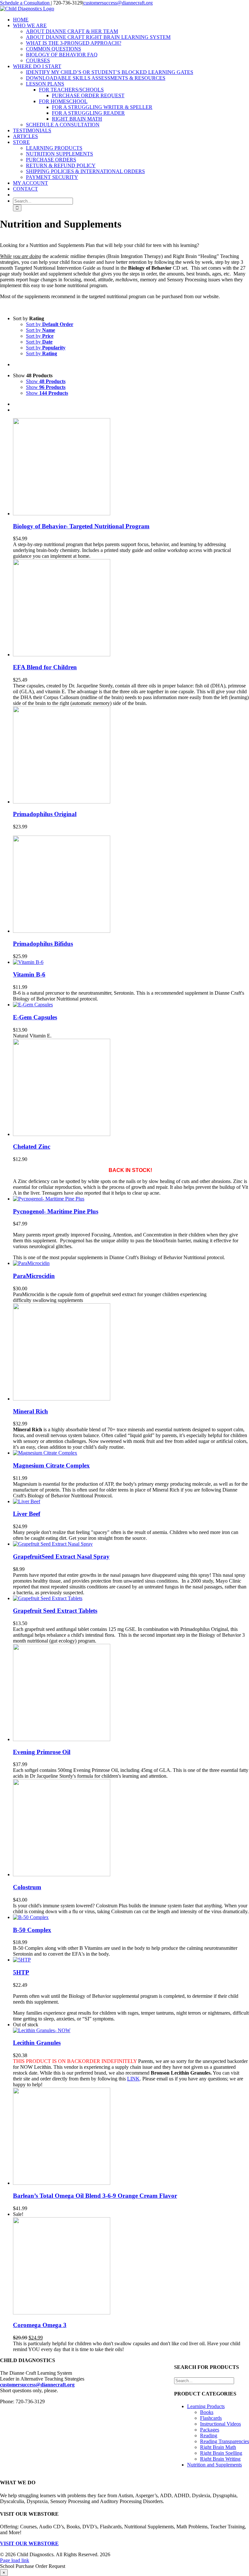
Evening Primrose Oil (42, 1752)
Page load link (15, 2560)
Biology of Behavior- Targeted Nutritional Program (81, 526)
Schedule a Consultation (25, 3)
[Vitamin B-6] (28, 962)
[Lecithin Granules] (42, 2030)
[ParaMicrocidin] (31, 1263)
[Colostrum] (62, 1874)
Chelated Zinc (32, 1147)
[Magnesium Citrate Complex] (45, 1453)
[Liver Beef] (27, 1501)
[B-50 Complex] (31, 1917)
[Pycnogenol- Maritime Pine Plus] (49, 1199)
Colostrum (27, 1887)
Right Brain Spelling (221, 2453)
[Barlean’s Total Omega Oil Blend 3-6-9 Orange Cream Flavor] (62, 2183)
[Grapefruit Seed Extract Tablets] (48, 1598)
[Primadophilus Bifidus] (62, 931)
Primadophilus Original (45, 814)
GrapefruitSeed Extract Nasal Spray (61, 1557)
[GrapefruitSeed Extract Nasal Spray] (53, 1544)
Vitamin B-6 (29, 974)
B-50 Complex (32, 1930)
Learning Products (206, 2406)
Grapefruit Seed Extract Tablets (55, 1611)
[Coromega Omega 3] (62, 2313)
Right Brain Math (218, 2447)
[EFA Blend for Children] (62, 655)
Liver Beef (27, 1514)
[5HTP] (22, 1960)
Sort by (50, 324)
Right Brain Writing (220, 2459)
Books (207, 2412)
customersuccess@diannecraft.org (118, 3)
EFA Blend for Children (45, 667)
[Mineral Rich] (62, 1399)
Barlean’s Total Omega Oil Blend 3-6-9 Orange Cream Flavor (95, 2196)
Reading (209, 2435)
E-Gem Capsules (35, 1017)
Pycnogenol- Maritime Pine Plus (56, 1211)
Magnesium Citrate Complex (51, 1465)
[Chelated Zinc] (62, 1134)
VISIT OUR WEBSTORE (29, 2543)
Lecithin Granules (37, 2043)
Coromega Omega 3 (40, 2325)
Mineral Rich (30, 1411)
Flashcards (211, 2418)
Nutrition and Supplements (214, 2465)
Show (46, 381)
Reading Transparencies (225, 2441)
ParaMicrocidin (34, 1276)
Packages (210, 2430)
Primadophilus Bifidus (43, 944)
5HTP (21, 1972)
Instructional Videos (220, 2424)
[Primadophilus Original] (62, 802)
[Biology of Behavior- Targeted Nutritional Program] (62, 514)
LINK (133, 2079)
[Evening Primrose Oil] (62, 1739)
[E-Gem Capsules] (33, 1005)
